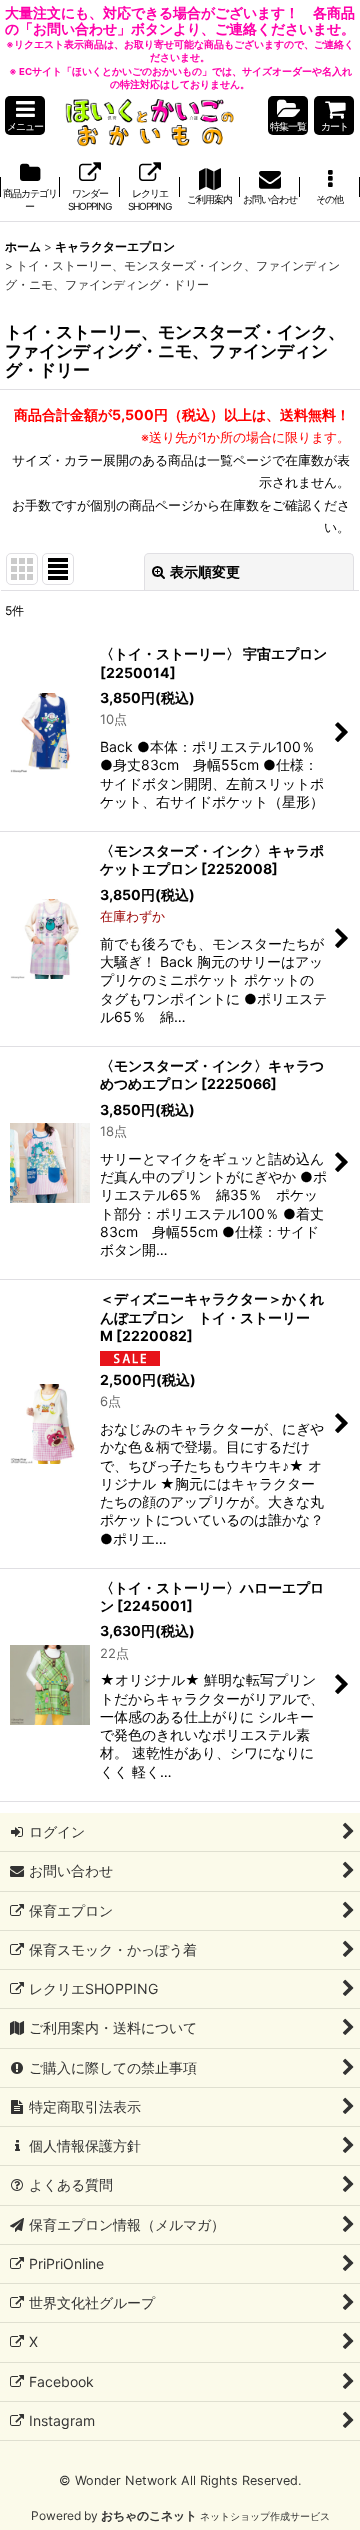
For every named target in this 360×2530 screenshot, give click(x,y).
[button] (25, 115)
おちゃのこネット (149, 2515)
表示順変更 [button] (205, 571)
